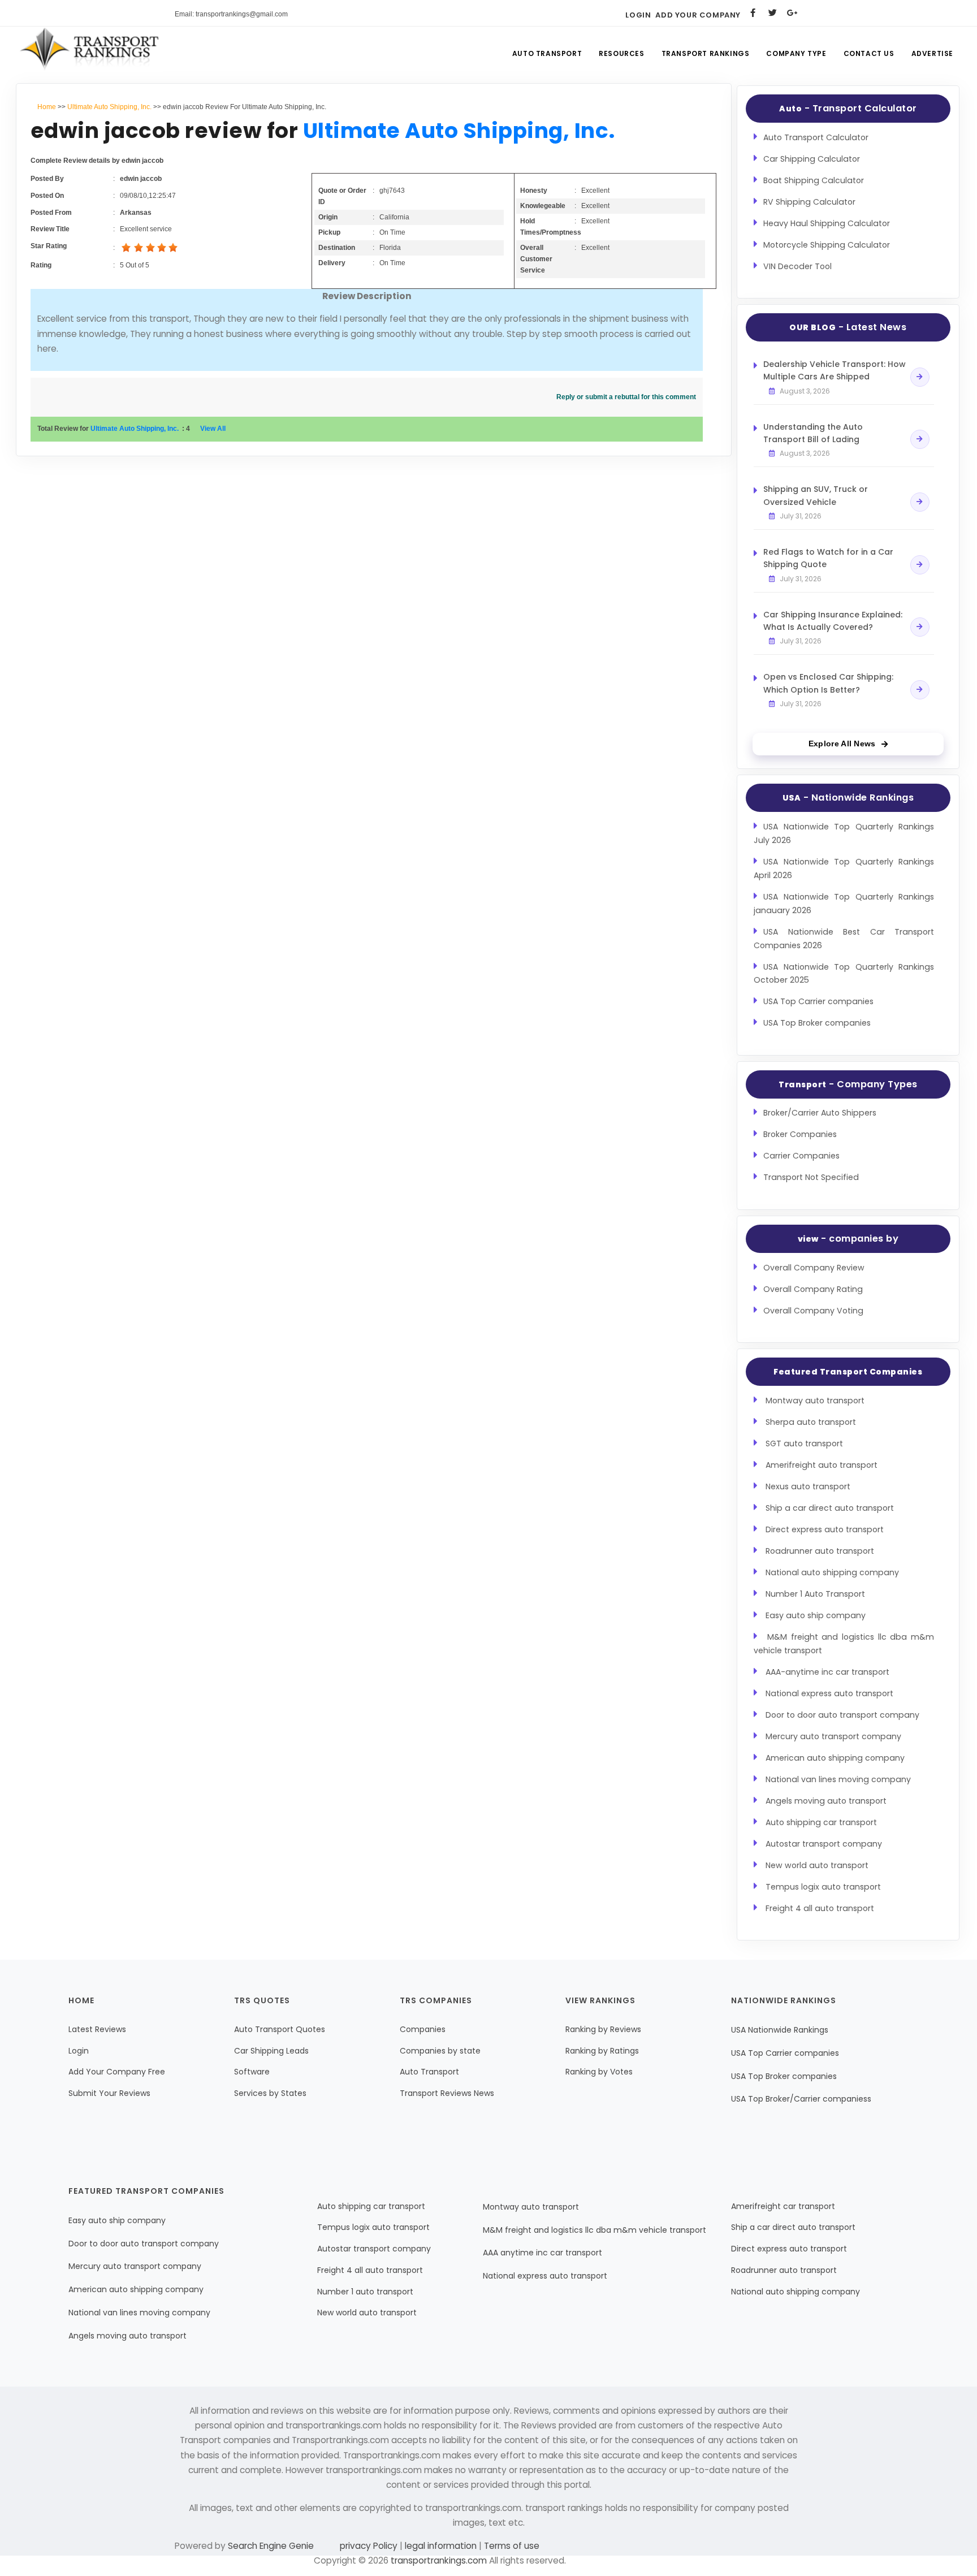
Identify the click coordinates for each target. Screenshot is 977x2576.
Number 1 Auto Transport (815, 1594)
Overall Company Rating (813, 1289)
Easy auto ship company (816, 1615)
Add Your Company (698, 15)
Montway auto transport (815, 1401)
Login (638, 15)
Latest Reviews (97, 2029)
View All (213, 429)
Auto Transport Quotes (280, 2029)
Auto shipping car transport (821, 1822)
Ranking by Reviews (603, 2029)
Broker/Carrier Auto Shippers (820, 1113)
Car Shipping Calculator (812, 159)
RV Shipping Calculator (809, 202)
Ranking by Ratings (602, 2051)
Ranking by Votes (599, 2072)
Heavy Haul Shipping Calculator (827, 223)
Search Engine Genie (271, 2546)
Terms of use (511, 2546)
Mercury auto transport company (833, 1736)
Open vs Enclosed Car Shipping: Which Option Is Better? (828, 683)
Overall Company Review (814, 1268)
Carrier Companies (801, 1156)
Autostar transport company (824, 1844)
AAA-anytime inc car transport (827, 1672)
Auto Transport (547, 53)
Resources (621, 53)
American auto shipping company (835, 1758)
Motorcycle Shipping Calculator (827, 245)
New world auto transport (817, 1865)
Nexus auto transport (808, 1486)
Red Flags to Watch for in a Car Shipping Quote (828, 558)
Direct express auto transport (825, 1529)
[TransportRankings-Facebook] (753, 13)
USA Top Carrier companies (818, 1001)
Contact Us (869, 53)
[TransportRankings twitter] (773, 13)
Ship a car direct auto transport (830, 1508)
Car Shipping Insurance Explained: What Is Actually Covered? (833, 621)
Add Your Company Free (117, 2072)
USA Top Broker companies (817, 1023)
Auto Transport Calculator (816, 137)
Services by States (270, 2093)
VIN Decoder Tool (797, 266)
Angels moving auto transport (826, 1801)
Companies (423, 2029)
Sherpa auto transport (811, 1422)
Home (47, 107)
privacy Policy (370, 2546)
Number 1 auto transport (365, 2292)
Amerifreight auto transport (822, 1465)
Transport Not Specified (811, 1177)
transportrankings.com (439, 2560)
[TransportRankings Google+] (792, 13)
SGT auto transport (804, 1443)
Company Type (796, 53)
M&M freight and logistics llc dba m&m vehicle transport (595, 2230)
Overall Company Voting (813, 1311)
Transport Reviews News (447, 2093)
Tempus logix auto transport (823, 1887)
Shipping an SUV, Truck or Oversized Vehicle (816, 495)
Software (252, 2072)
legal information (441, 2546)
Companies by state (440, 2051)
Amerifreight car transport (783, 2206)
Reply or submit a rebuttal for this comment (626, 397)
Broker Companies (800, 1134)
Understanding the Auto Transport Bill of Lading (813, 433)
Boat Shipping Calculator (814, 180)
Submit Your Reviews (109, 2093)
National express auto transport (829, 1693)
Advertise (932, 53)
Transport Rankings (706, 53)
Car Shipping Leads (271, 2051)
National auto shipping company (832, 1572)
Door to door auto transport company (842, 1715)
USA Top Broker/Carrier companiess (801, 2099)
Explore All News (842, 744)
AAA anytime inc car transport (542, 2253)
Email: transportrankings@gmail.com (231, 14)
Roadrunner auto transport (820, 1551)
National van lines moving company (838, 1779)
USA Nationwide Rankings (780, 2030)
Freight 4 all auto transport (820, 1908)
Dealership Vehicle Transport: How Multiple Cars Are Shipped (835, 370)
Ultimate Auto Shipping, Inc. (109, 107)
